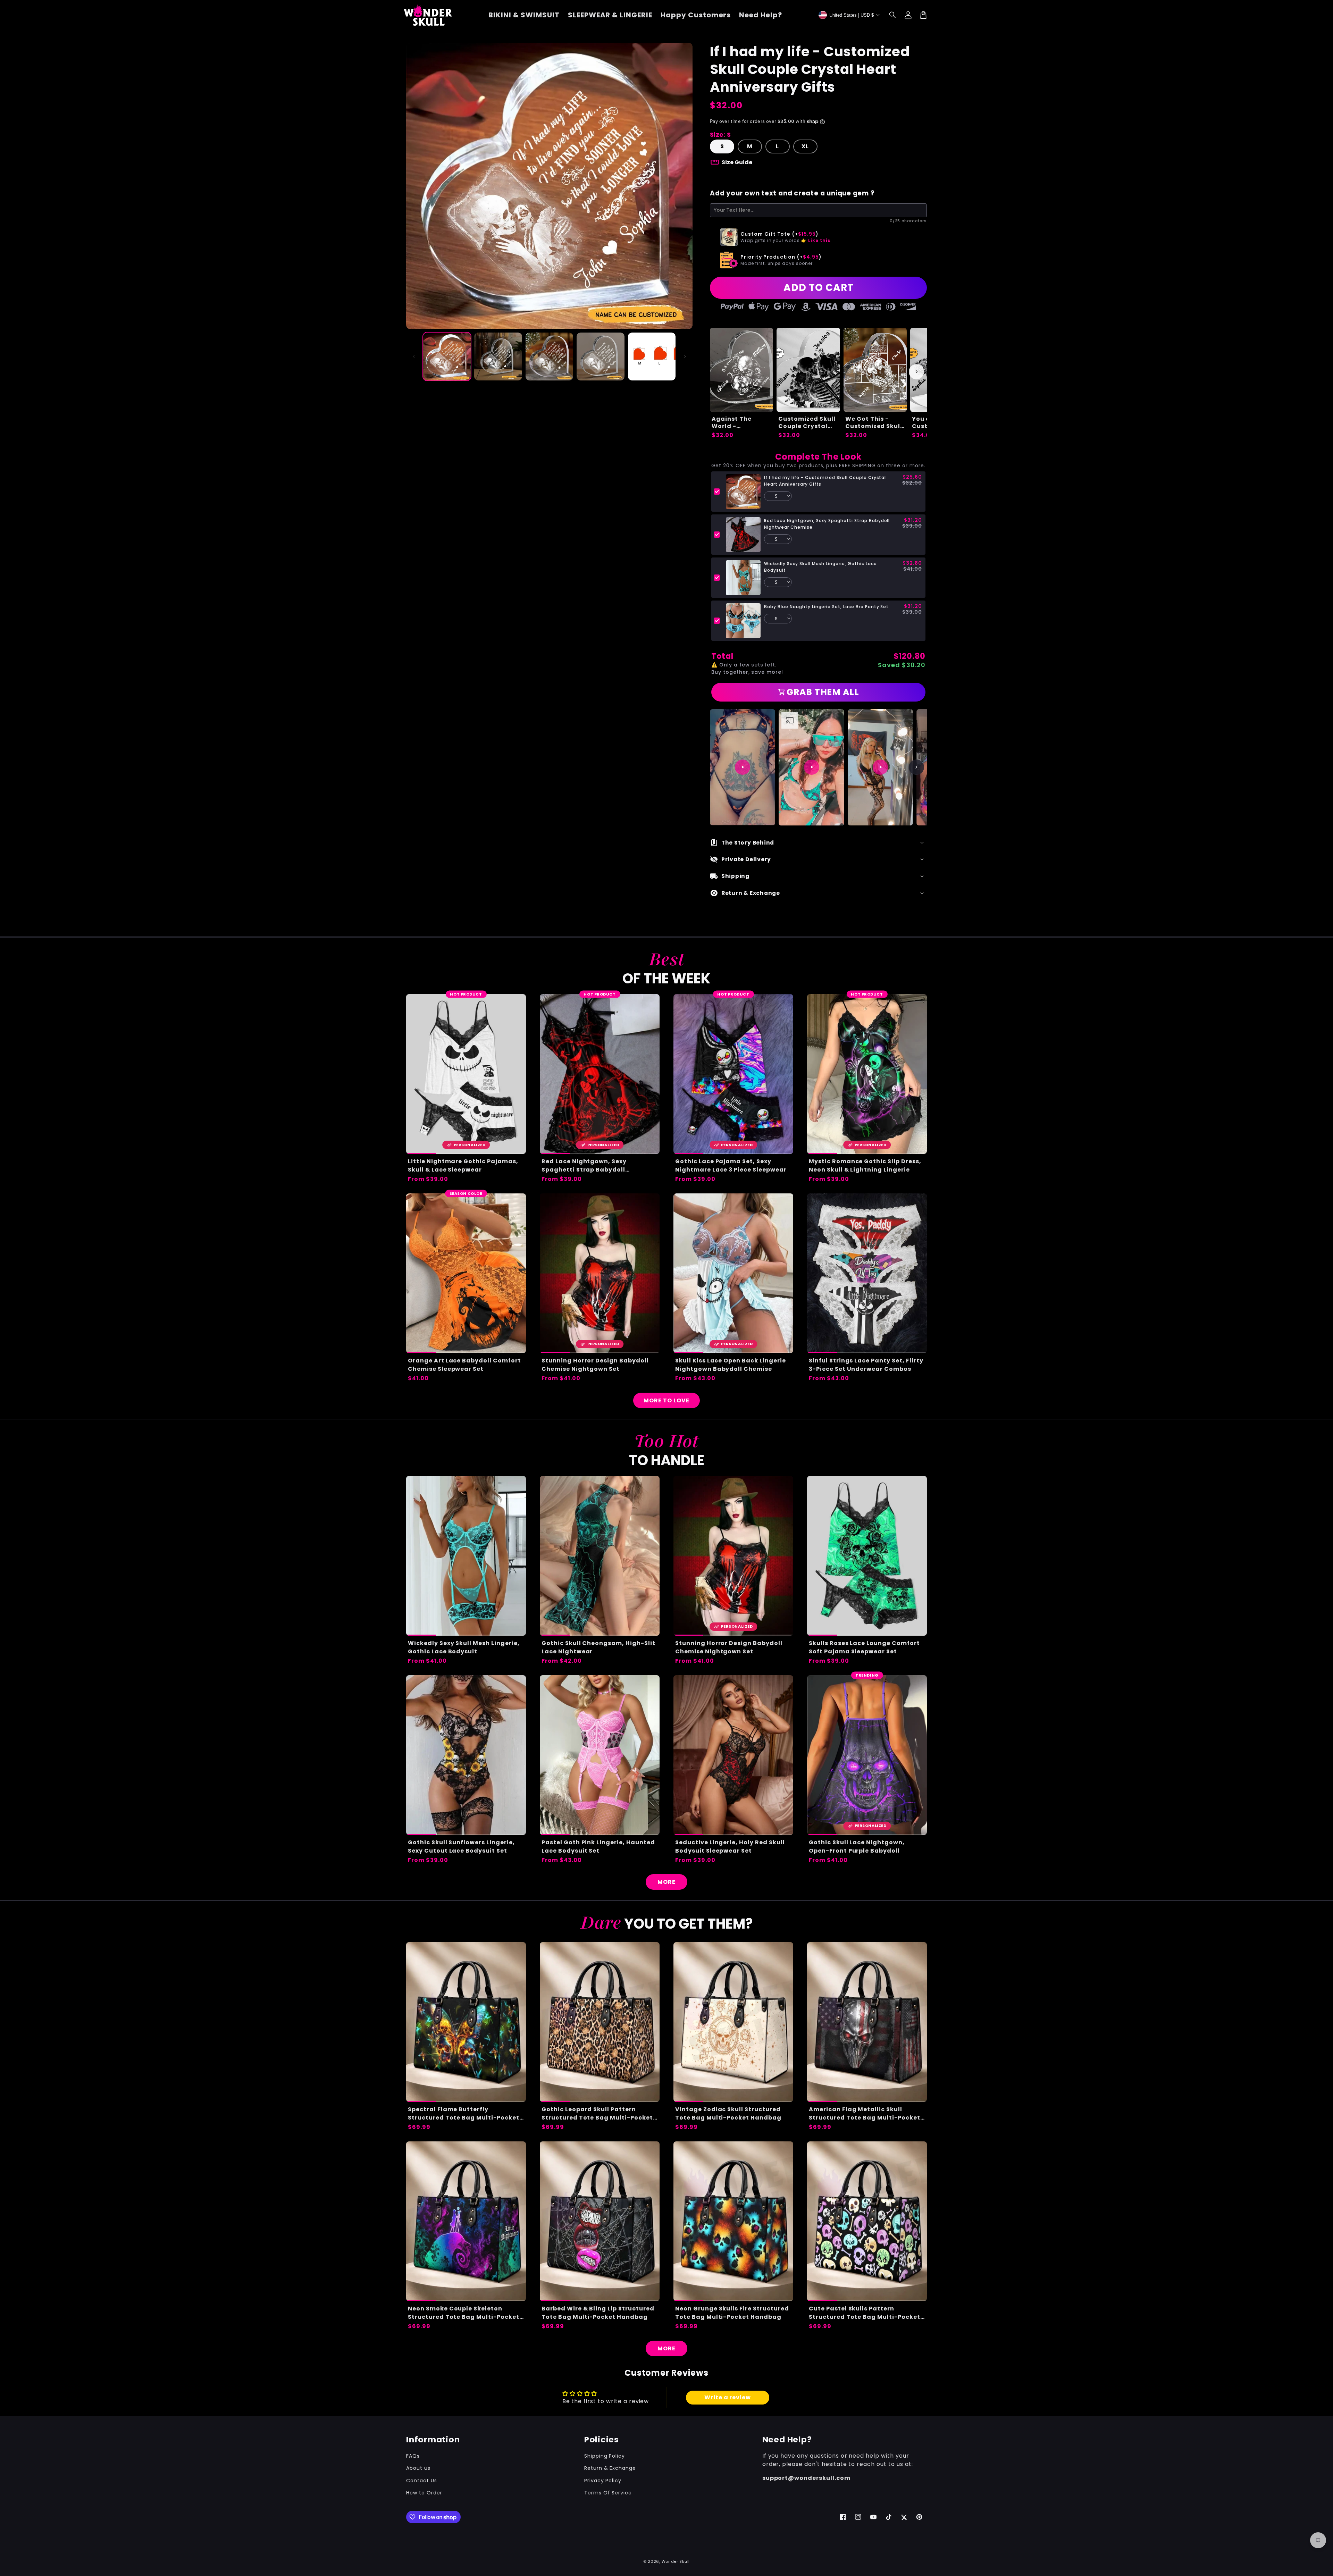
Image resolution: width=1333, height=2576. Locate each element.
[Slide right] (685, 356)
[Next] (916, 767)
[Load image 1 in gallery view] (447, 356)
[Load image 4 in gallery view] (600, 356)
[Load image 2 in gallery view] (498, 356)
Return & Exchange (610, 2468)
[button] (893, 15)
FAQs (413, 2456)
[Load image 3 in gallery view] (549, 356)
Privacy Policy (603, 2481)
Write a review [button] (728, 2397)
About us (418, 2468)
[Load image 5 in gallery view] (652, 356)
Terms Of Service (608, 2493)
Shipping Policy (605, 2456)
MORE (666, 1882)
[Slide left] (414, 356)
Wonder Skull (676, 2561)
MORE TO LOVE (666, 1400)
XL (805, 146)
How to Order (424, 2493)
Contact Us (422, 2481)
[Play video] (743, 767)
